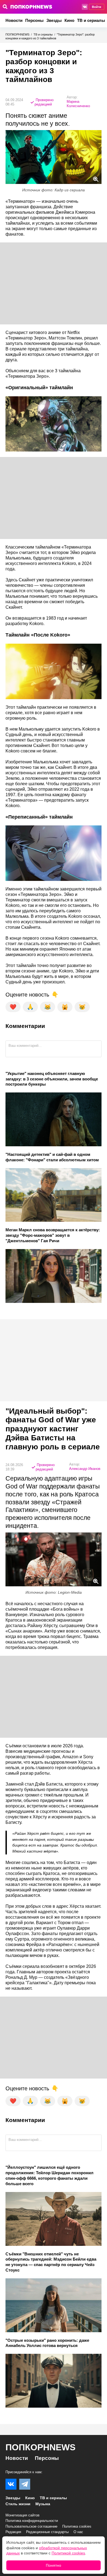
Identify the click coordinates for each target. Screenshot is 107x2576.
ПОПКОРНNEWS (17, 34)
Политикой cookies (68, 2553)
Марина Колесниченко (78, 104)
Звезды (54, 20)
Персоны (34, 20)
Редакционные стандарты (47, 2532)
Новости (14, 20)
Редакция (13, 2532)
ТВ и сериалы (91, 20)
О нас (78, 2532)
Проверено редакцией (44, 102)
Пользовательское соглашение (31, 2526)
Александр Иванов (85, 1469)
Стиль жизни (18, 2504)
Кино (69, 20)
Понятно (54, 2565)
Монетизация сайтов (22, 2515)
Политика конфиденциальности (32, 2521)
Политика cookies (77, 2526)
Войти (97, 7)
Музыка (43, 2504)
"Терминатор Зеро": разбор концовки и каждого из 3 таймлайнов (50, 36)
